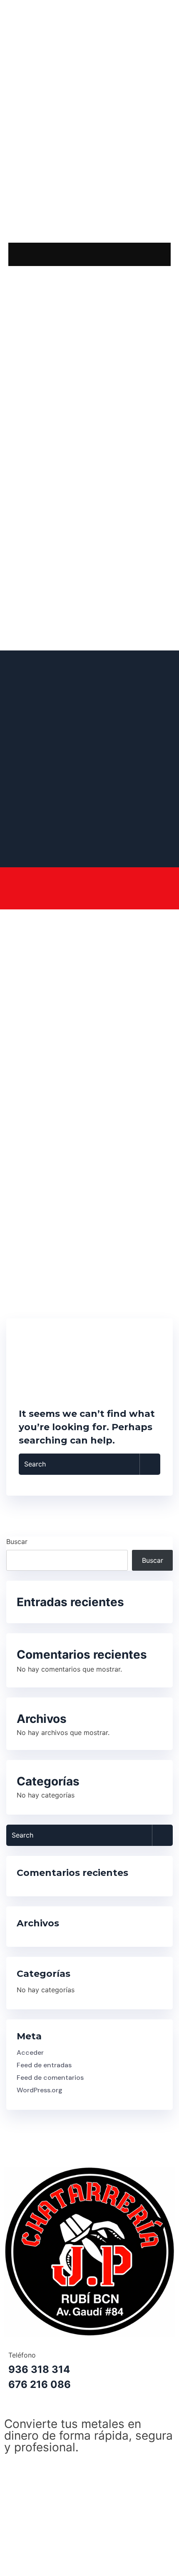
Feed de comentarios (50, 2078)
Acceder (30, 2053)
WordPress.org (40, 2090)
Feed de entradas (44, 2065)
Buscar (17, 1542)
